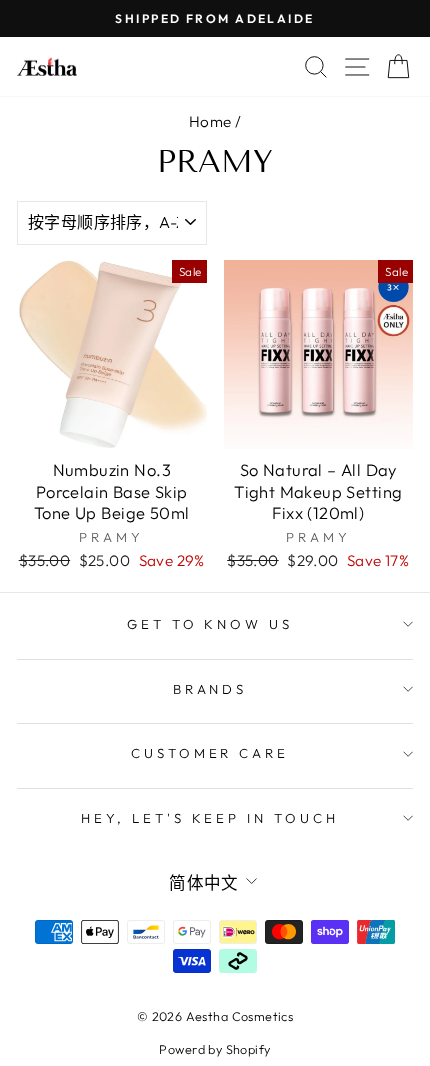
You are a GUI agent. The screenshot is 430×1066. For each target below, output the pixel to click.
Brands (210, 689)
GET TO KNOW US (210, 624)
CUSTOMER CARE (210, 753)
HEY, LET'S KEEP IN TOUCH (210, 818)
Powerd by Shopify (214, 1049)
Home (210, 121)
